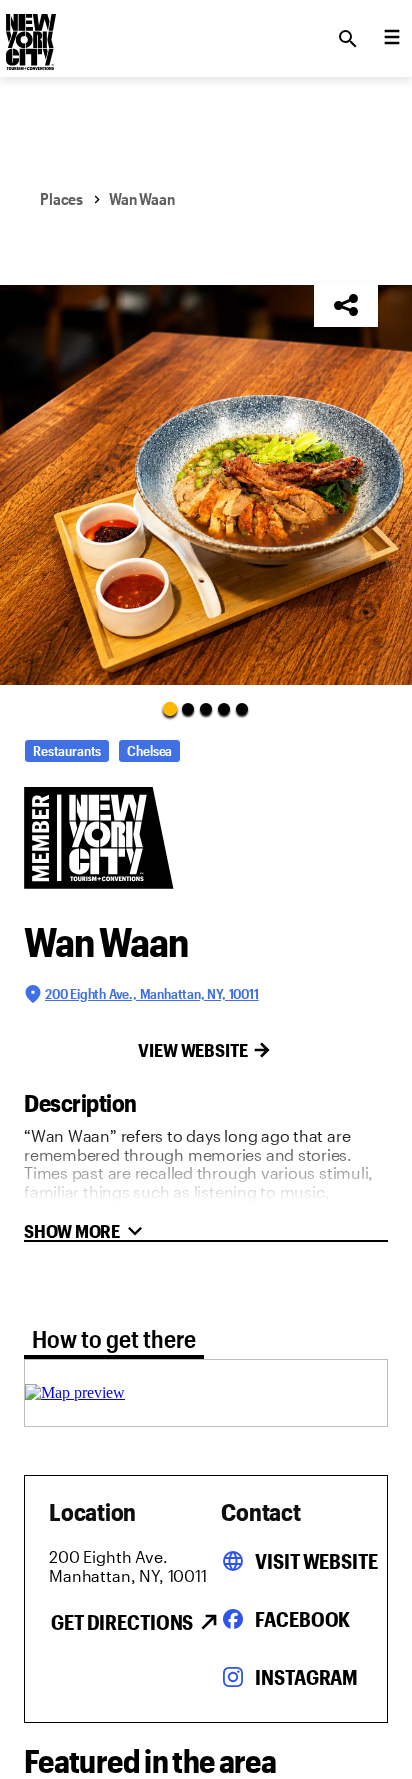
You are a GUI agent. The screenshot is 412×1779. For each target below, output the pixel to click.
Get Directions (122, 1622)
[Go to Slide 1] (170, 708)
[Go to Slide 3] (206, 709)
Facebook (302, 1619)
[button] (206, 485)
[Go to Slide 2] (188, 709)
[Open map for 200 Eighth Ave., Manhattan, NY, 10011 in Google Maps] (75, 1392)
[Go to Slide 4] (224, 709)
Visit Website (316, 1561)
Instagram (306, 1677)
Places (61, 198)
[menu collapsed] (392, 39)
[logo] (29, 33)
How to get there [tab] (114, 1338)
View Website (193, 1050)
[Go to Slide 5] (242, 709)
